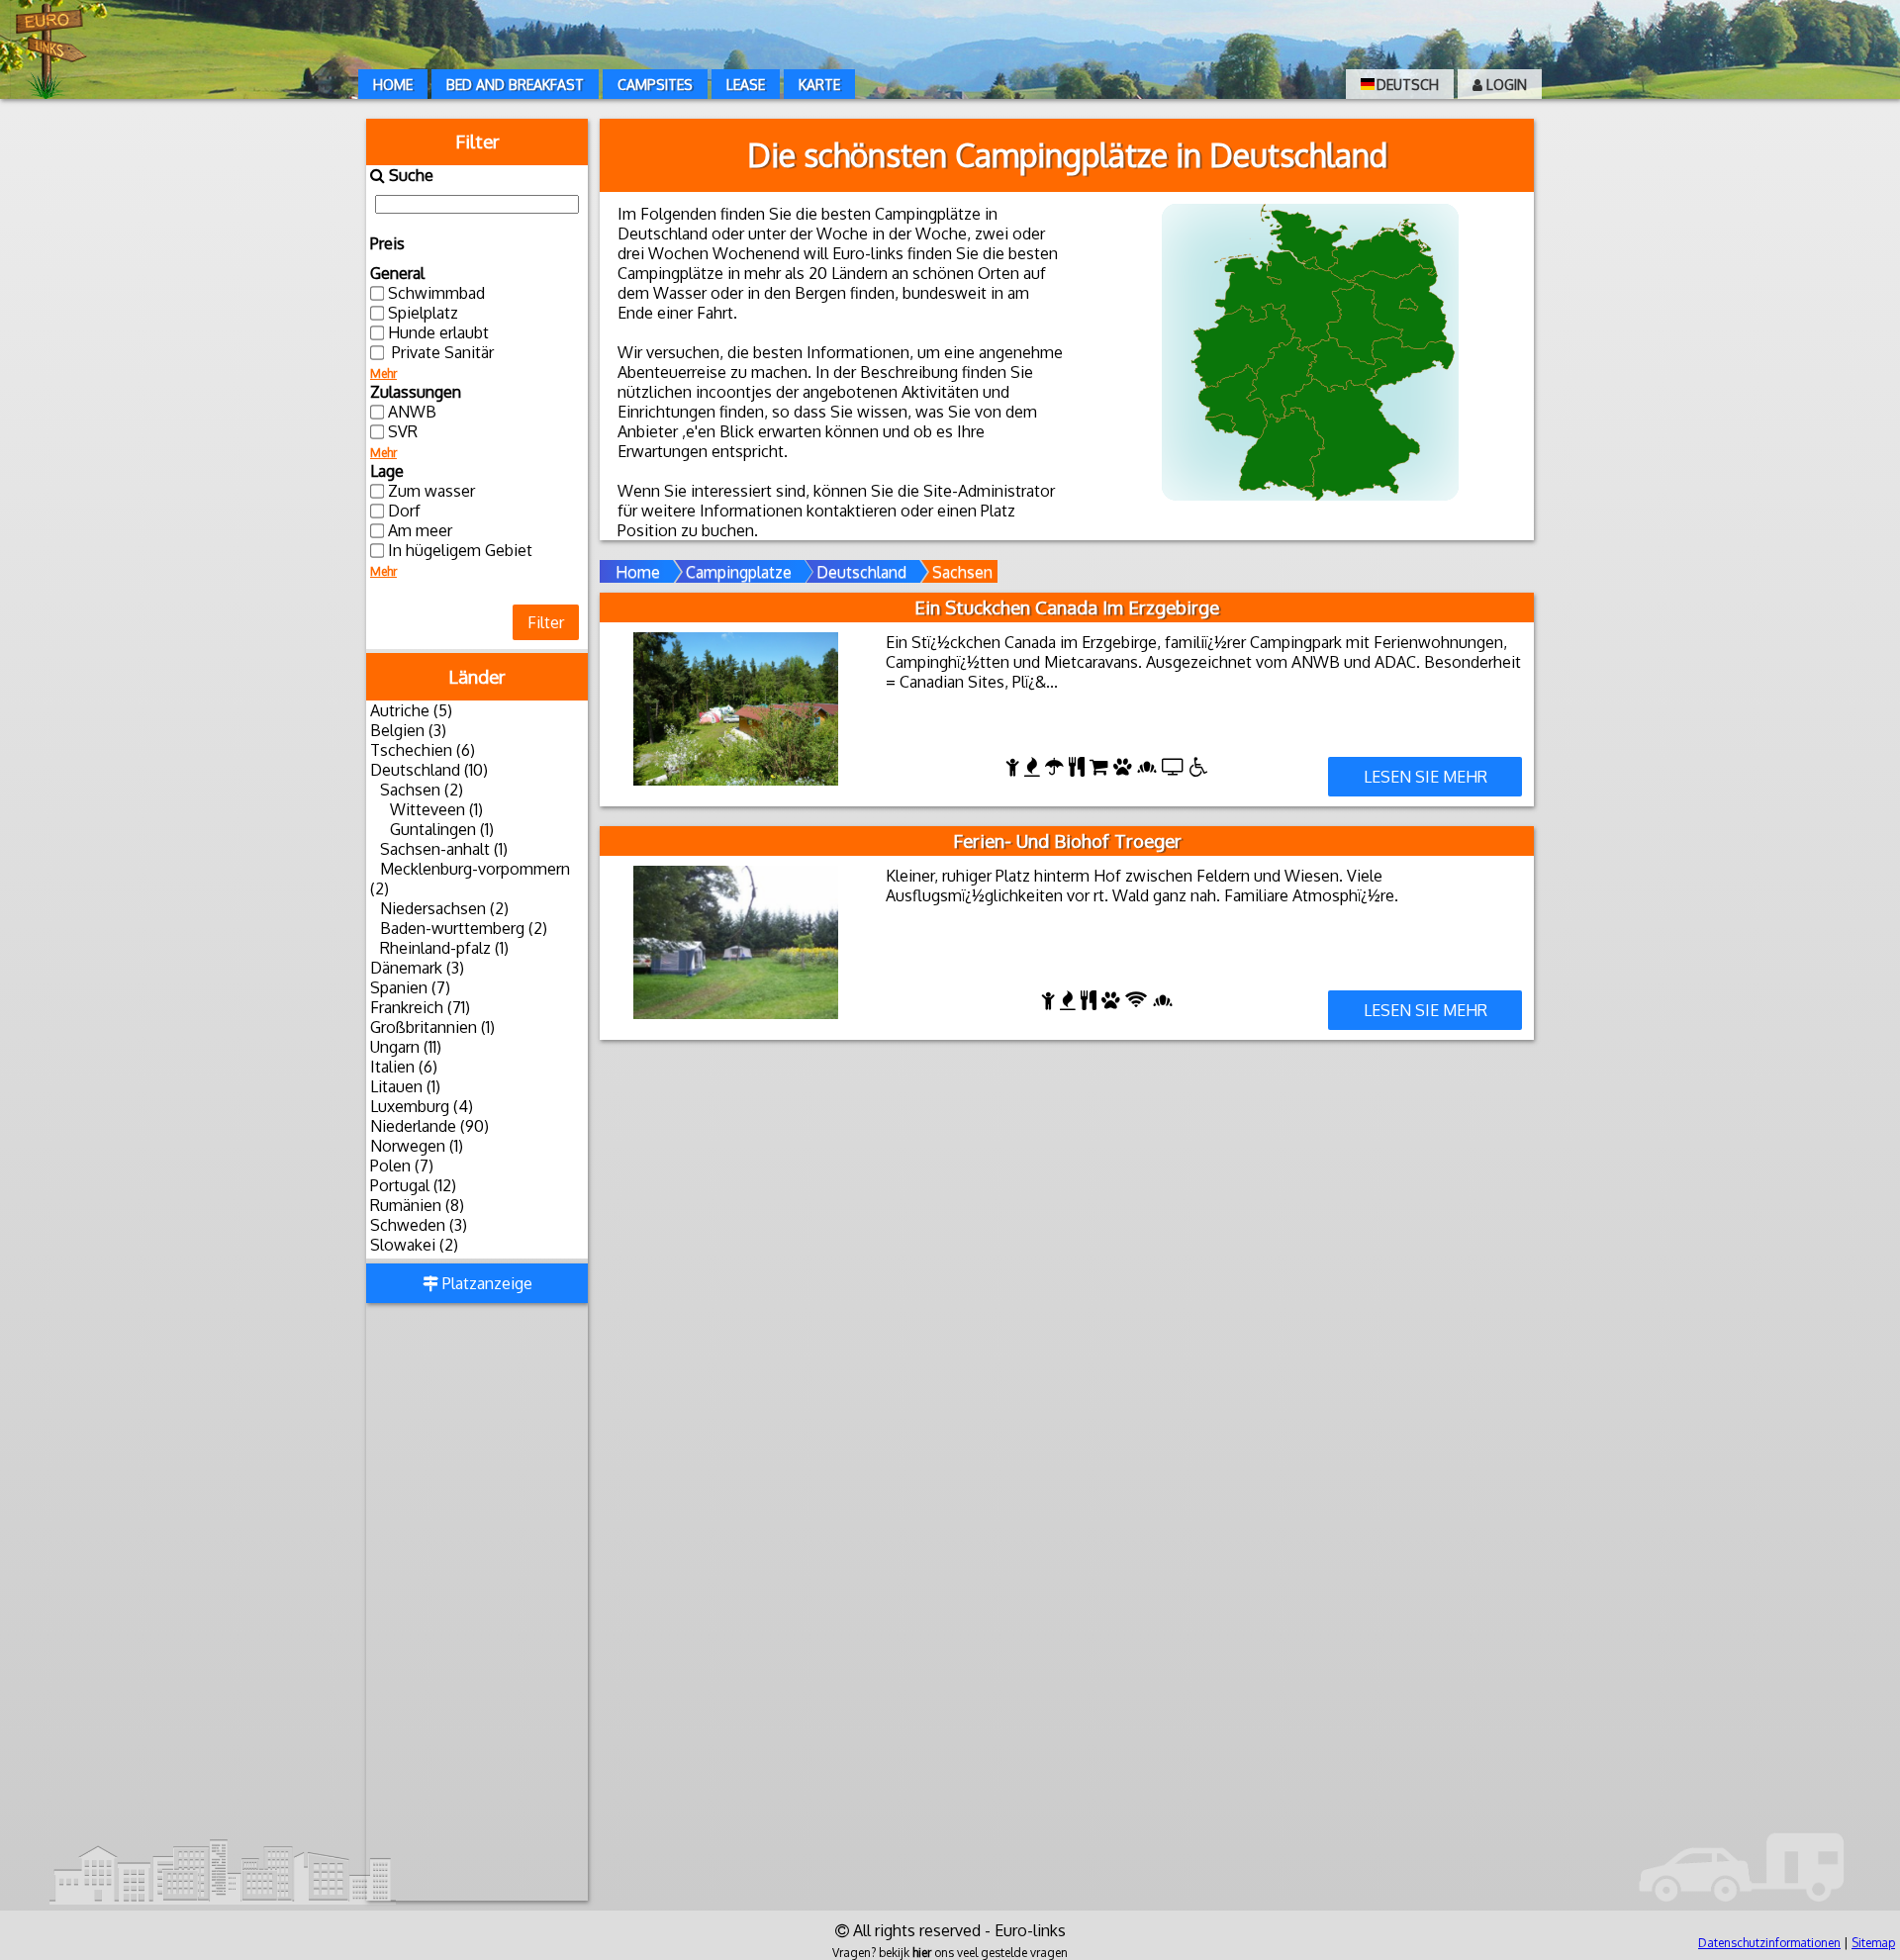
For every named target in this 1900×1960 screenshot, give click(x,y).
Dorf (404, 511)
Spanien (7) (410, 987)
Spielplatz (423, 313)
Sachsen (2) (422, 790)
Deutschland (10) (429, 770)
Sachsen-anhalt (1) (444, 849)
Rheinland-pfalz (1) (444, 948)
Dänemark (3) (417, 968)
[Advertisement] (477, 1604)
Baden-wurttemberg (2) (464, 928)
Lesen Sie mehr (1425, 777)
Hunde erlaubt (438, 332)
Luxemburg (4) (422, 1106)
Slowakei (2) (414, 1245)
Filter (546, 622)
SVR (403, 431)
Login (1505, 85)
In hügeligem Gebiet (460, 550)
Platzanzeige (485, 1283)
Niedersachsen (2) (444, 908)
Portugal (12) (413, 1185)
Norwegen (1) (417, 1146)
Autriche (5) (411, 710)
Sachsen (962, 572)
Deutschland (861, 572)
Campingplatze (739, 572)
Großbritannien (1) (432, 1027)
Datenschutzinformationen (1769, 1943)
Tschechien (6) (423, 750)
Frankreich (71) (420, 1007)
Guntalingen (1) (442, 829)
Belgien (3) (408, 730)
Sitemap (1873, 1943)
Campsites (655, 85)
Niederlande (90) (429, 1126)
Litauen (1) (405, 1086)
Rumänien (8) (417, 1205)
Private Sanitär (441, 352)
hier (922, 1953)
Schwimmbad (436, 293)
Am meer (420, 530)
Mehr (383, 373)
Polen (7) (402, 1166)
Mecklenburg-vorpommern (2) (470, 879)
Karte (819, 85)
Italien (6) (404, 1067)
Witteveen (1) (436, 809)
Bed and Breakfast (515, 85)
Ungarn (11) (406, 1047)
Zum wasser (431, 491)
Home (393, 85)
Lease (746, 85)
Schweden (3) (419, 1225)
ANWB (412, 412)
